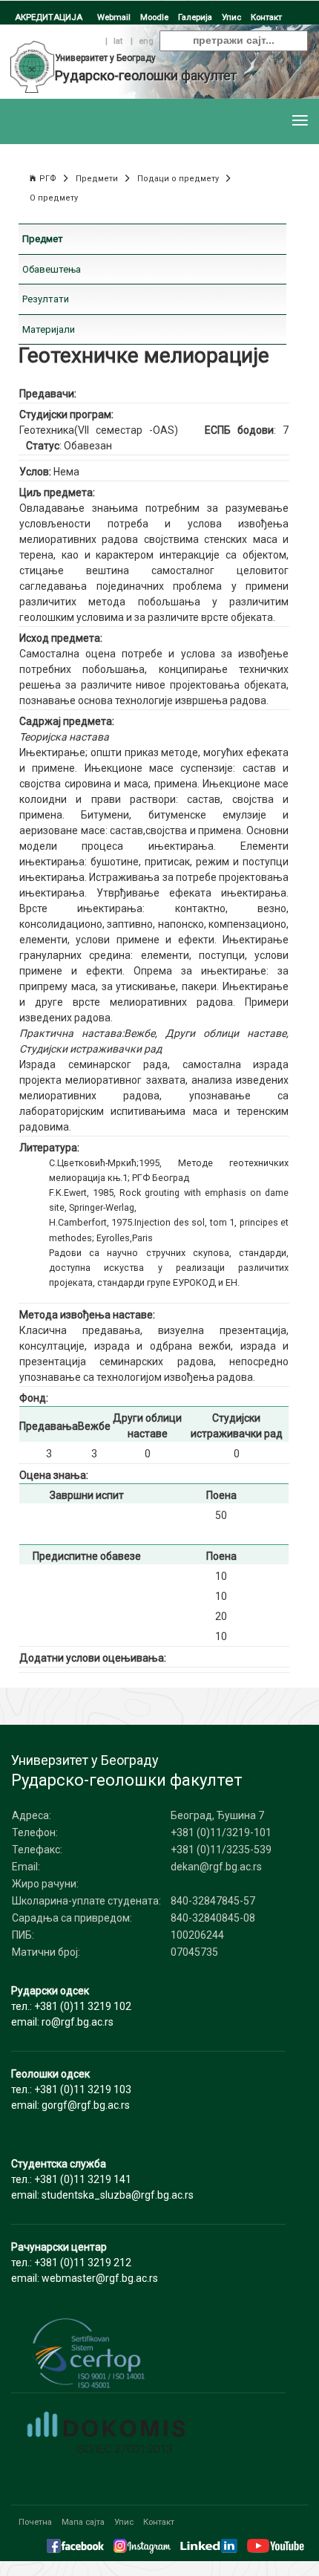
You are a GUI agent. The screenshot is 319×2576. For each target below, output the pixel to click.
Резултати (46, 299)
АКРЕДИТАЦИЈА (49, 17)
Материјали (49, 329)
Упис (231, 17)
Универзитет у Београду (105, 58)
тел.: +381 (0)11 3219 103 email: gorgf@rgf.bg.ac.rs (71, 2089)
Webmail (114, 17)
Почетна (35, 2522)
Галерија (195, 17)
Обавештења (52, 269)
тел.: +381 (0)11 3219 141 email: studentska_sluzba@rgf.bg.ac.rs (102, 2179)
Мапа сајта (83, 2522)
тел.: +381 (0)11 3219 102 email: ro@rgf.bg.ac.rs (71, 2006)
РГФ (48, 179)
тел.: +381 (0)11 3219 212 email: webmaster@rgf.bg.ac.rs (85, 2263)
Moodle (154, 17)
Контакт (266, 17)
